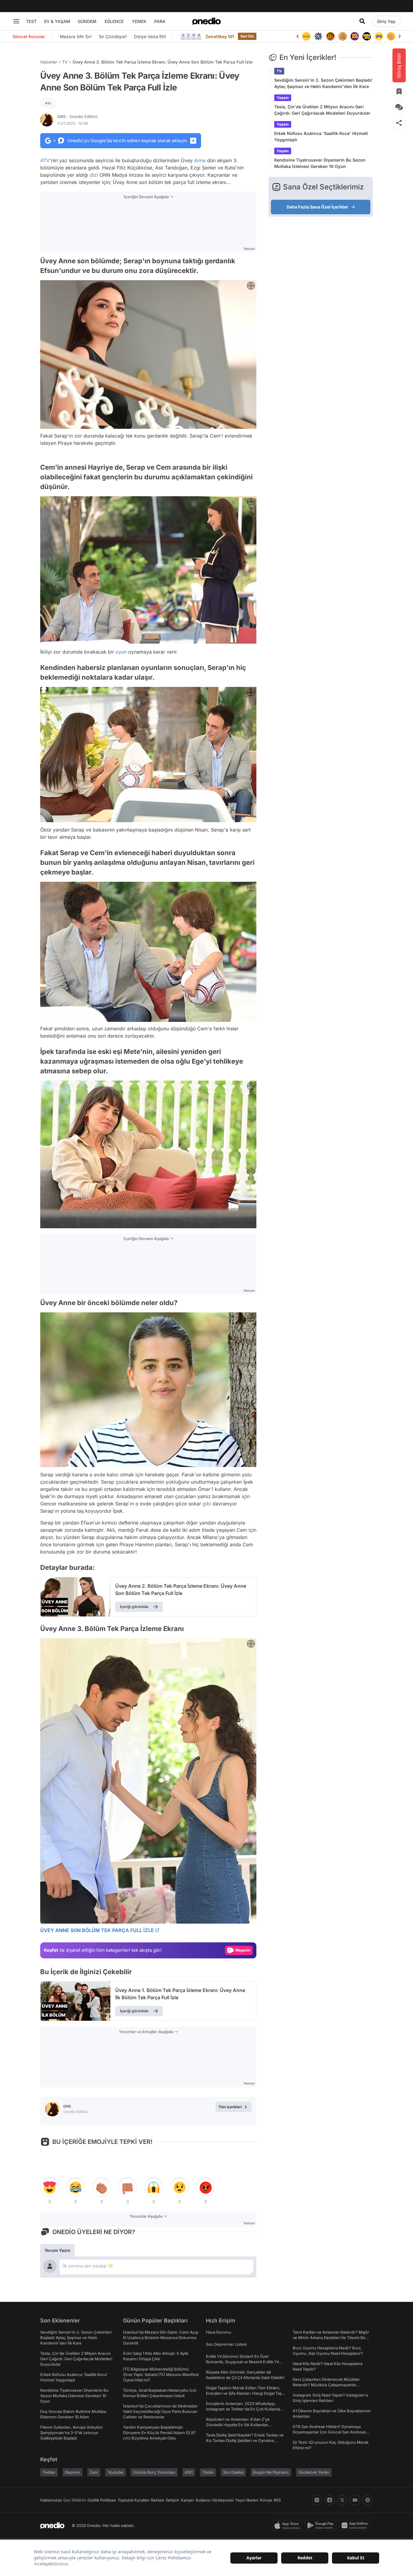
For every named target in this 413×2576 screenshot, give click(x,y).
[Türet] (318, 36)
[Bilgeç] (330, 36)
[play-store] (322, 2525)
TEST (31, 21)
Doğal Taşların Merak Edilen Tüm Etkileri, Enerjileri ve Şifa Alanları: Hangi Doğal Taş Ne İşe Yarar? (244, 2393)
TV (65, 62)
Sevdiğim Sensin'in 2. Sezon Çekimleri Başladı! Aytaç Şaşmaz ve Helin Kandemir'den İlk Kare (323, 83)
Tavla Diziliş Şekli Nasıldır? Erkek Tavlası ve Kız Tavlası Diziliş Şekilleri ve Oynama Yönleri (245, 2440)
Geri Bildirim (75, 2500)
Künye (266, 2500)
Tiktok (208, 2472)
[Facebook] (330, 2500)
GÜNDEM (87, 21)
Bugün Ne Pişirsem (271, 2472)
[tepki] (50, 2187)
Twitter (49, 2472)
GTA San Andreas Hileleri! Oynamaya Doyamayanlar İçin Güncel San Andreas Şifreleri (329, 2432)
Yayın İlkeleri (247, 2500)
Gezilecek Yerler (314, 2472)
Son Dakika (233, 2472)
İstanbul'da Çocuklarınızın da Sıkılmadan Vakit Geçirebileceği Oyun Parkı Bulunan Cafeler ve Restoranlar (160, 2411)
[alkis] (379, 36)
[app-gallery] (356, 2525)
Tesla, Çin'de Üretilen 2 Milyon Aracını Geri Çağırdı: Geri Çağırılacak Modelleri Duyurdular (322, 110)
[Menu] (16, 21)
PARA (160, 21)
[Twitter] (342, 2500)
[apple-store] (288, 2525)
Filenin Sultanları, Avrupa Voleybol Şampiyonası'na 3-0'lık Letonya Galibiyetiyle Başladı (71, 2433)
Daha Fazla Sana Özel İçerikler (317, 207)
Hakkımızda (51, 2500)
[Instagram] (317, 2500)
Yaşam (283, 98)
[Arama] (362, 21)
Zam (94, 2472)
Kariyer (187, 2500)
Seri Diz (247, 36)
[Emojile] (355, 36)
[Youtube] (355, 2500)
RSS (277, 2500)
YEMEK (139, 21)
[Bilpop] (343, 36)
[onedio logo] (207, 21)
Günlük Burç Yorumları (154, 2472)
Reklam (158, 2500)
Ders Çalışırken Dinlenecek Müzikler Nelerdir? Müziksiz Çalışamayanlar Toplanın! (326, 2385)
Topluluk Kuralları (133, 2500)
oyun (121, 652)
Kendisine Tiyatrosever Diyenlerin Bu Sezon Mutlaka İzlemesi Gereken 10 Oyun (320, 163)
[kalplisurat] (391, 36)
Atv (48, 103)
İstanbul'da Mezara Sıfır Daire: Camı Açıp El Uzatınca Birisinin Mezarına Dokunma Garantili (161, 2338)
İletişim (173, 2500)
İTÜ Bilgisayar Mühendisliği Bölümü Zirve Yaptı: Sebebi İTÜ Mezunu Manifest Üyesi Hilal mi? (161, 2374)
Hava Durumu (219, 2332)
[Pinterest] (368, 2500)
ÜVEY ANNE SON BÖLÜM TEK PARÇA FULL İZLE (97, 1930)
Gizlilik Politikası (102, 2500)
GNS (77, 116)
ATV (45, 160)
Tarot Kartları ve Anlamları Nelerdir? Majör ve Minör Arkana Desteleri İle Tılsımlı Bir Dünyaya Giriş (331, 2338)
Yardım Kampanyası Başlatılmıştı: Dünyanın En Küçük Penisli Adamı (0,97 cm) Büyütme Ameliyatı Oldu (159, 2433)
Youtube (115, 2472)
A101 (189, 2472)
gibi (207, 1504)
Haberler (49, 62)
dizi (94, 175)
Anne (200, 160)
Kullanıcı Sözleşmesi (215, 2500)
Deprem (73, 2472)
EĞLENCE (114, 21)
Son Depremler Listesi (226, 2344)
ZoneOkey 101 (220, 36)
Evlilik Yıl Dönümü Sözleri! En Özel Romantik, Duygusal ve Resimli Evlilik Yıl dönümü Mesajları (242, 2362)
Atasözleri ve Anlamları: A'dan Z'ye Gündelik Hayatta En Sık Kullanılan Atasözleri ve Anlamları (238, 2425)
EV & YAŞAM (57, 21)
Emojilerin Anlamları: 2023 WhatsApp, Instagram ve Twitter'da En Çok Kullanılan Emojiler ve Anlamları (244, 2409)
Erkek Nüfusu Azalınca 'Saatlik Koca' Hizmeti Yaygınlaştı (321, 136)
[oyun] (367, 36)
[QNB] (306, 36)
